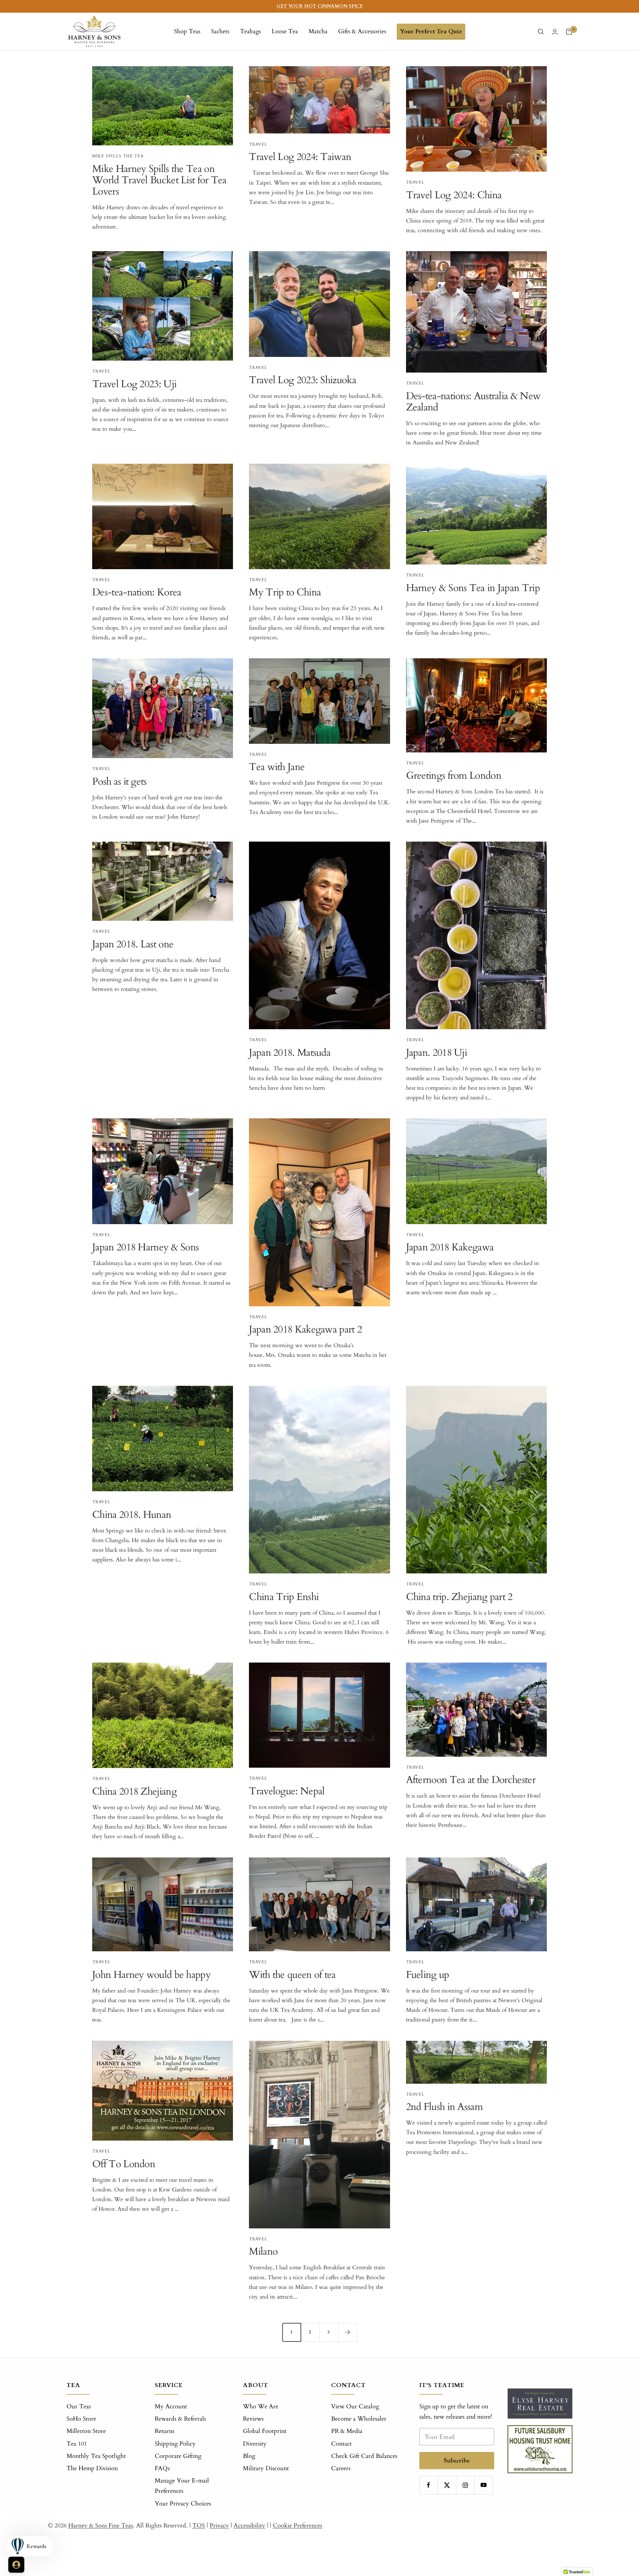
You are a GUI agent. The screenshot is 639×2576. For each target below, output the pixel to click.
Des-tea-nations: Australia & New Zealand (473, 402)
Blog (249, 2456)
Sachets (220, 31)
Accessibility (249, 2526)
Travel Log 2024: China (454, 195)
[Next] (347, 2332)
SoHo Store (81, 2419)
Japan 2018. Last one (133, 944)
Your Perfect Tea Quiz (431, 31)
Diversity (255, 2444)
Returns (165, 2431)
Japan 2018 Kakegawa (450, 1247)
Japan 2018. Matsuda (290, 1053)
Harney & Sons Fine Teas (101, 2526)
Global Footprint (265, 2431)
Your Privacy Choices (183, 2504)
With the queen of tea (292, 1975)
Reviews (253, 2419)
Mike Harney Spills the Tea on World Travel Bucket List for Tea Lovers (159, 180)
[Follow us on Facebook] (428, 2485)
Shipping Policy (175, 2444)
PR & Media (347, 2431)
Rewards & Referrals (180, 2419)
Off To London (124, 2164)
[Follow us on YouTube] (483, 2485)
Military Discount (266, 2468)
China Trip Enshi (284, 1597)
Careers (341, 2468)
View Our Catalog (355, 2407)
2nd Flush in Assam (444, 2107)
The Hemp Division (92, 2468)
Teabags (250, 31)
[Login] (555, 32)
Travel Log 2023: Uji (134, 384)
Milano (263, 2252)
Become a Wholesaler (359, 2419)
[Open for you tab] (16, 2565)
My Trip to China (285, 592)
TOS (199, 2526)
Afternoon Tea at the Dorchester (471, 1780)
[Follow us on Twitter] (447, 2485)
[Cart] (569, 32)
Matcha (318, 31)
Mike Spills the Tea (118, 156)
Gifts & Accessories (362, 31)
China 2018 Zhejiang (134, 1791)
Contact (341, 2444)
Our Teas (79, 2407)
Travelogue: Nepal (287, 1791)
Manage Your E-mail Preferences (182, 2486)
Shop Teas (187, 31)
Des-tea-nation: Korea (137, 592)
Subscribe (457, 2460)
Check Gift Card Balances (364, 2456)
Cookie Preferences (298, 2526)
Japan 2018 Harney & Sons (145, 1247)
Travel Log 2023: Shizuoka (303, 380)
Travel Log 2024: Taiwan (300, 157)
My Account (171, 2407)
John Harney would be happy (151, 1975)
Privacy (219, 2526)
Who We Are (261, 2407)
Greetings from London (454, 776)
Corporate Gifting (178, 2456)
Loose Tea (285, 31)
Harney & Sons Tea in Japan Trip (473, 588)
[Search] (541, 32)
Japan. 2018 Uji (437, 1053)
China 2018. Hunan (132, 1515)
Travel (258, 144)
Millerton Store (86, 2431)
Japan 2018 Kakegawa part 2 (305, 1329)
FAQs (162, 2468)
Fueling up (428, 1975)
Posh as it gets (119, 782)
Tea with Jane (277, 767)
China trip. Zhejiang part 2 (459, 1597)
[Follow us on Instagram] (465, 2485)
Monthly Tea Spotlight (96, 2456)
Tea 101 (77, 2444)
